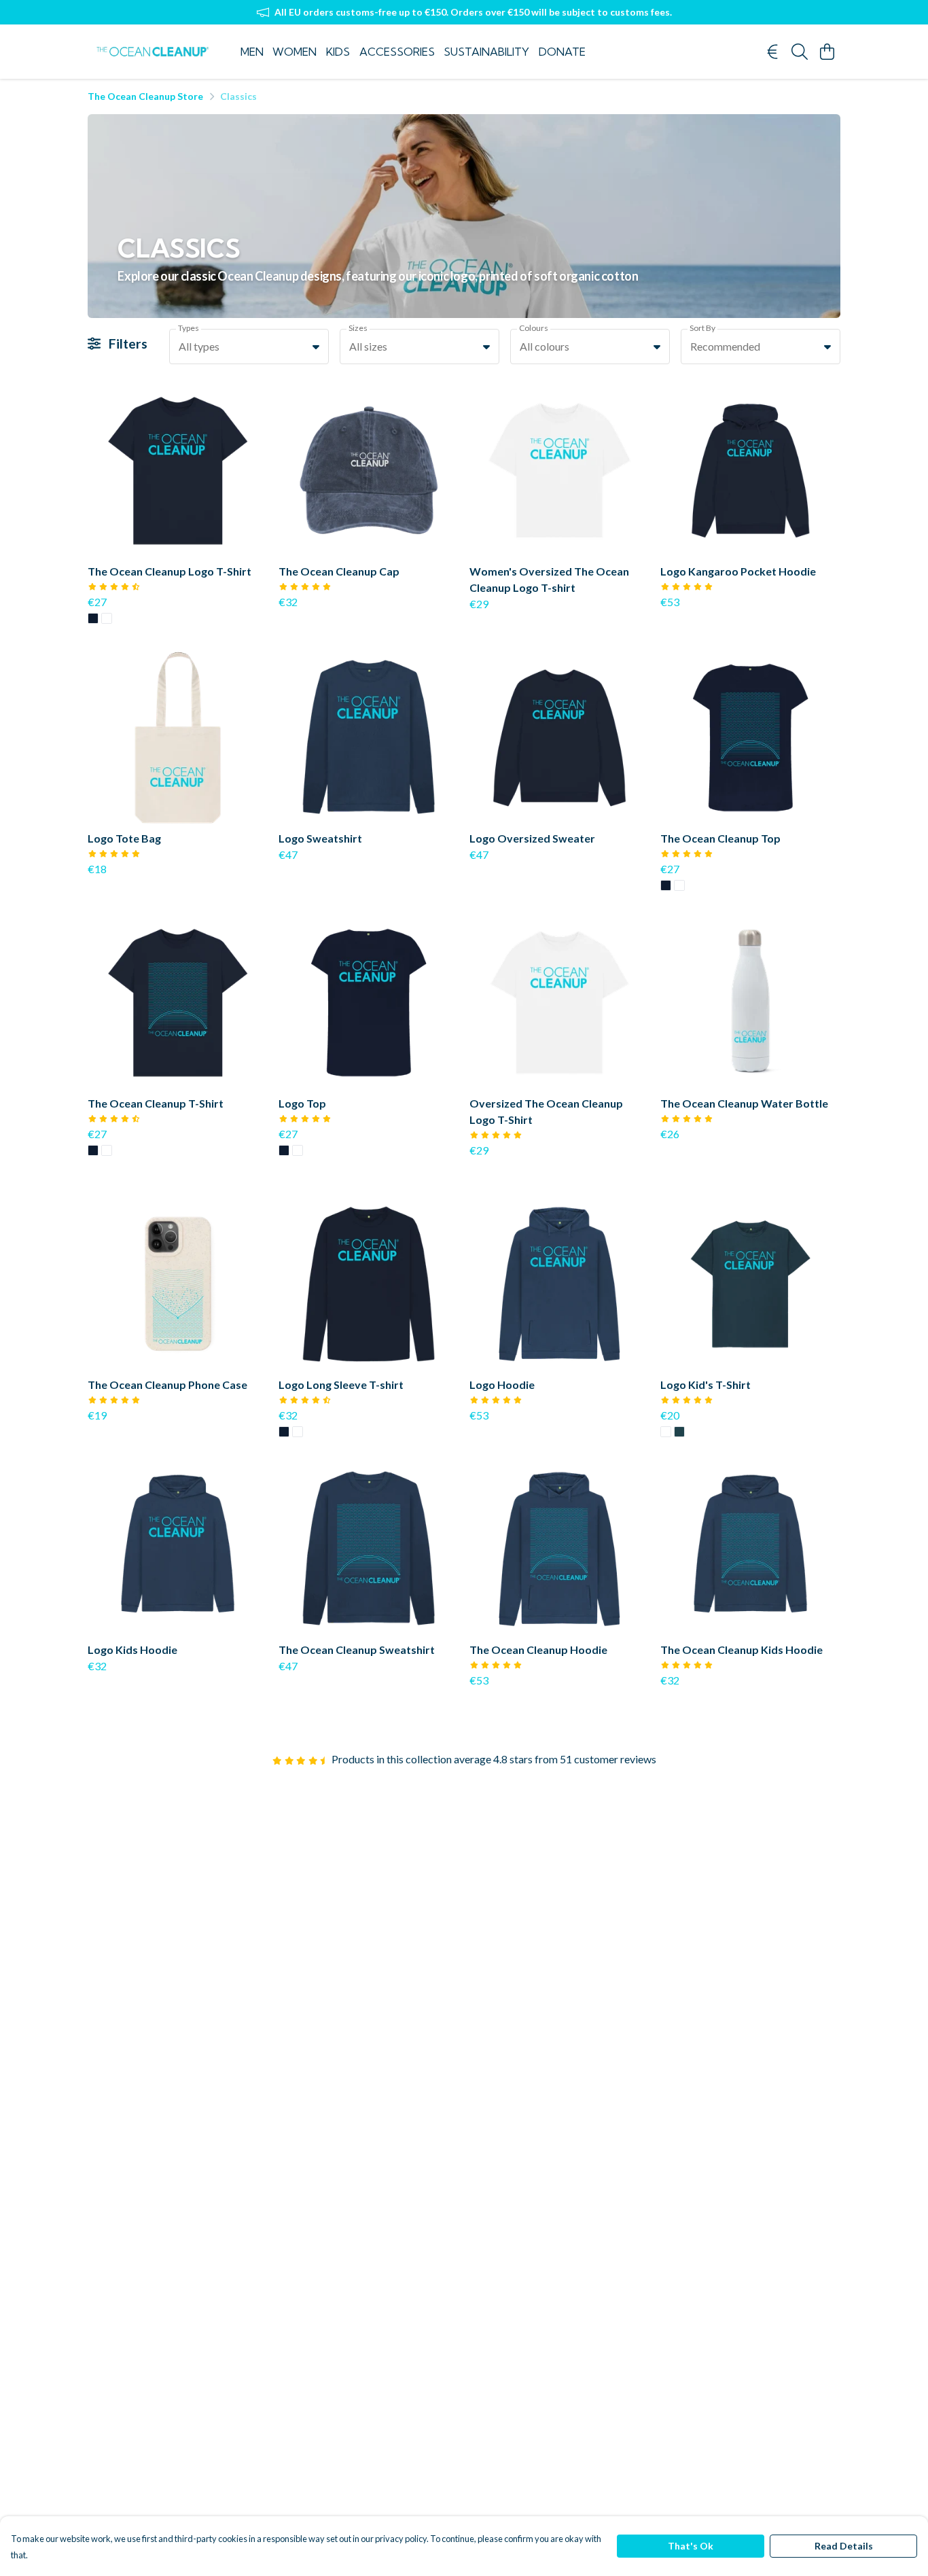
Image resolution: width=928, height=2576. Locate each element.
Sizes (358, 328)
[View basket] (827, 52)
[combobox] (249, 347)
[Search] (800, 52)
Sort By (702, 328)
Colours (534, 328)
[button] (316, 347)
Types (189, 328)
